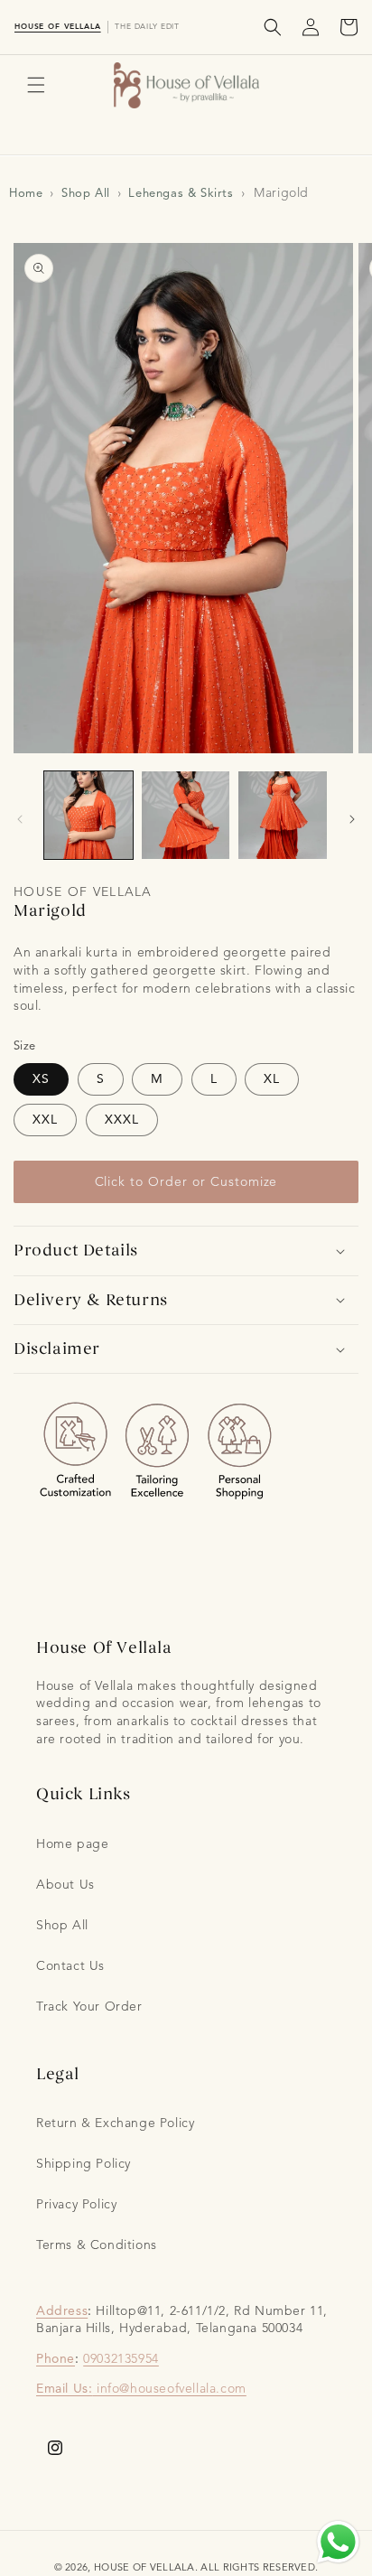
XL (272, 1079)
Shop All (86, 193)
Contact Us (70, 1966)
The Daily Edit (147, 26)
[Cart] (349, 27)
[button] (273, 27)
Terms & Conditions (97, 2245)
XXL (45, 1120)
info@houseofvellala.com (171, 2389)
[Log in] (311, 27)
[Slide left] (20, 819)
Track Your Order (89, 2007)
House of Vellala (58, 26)
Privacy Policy (76, 2204)
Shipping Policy (84, 2164)
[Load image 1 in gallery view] (88, 816)
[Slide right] (352, 819)
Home (26, 193)
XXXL (122, 1120)
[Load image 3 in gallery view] (283, 816)
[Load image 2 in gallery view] (186, 816)
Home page (72, 1844)
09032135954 (121, 2359)
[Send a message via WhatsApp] (338, 2542)
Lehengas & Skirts (181, 193)
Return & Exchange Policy (115, 2123)
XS (41, 1079)
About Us (65, 1885)
